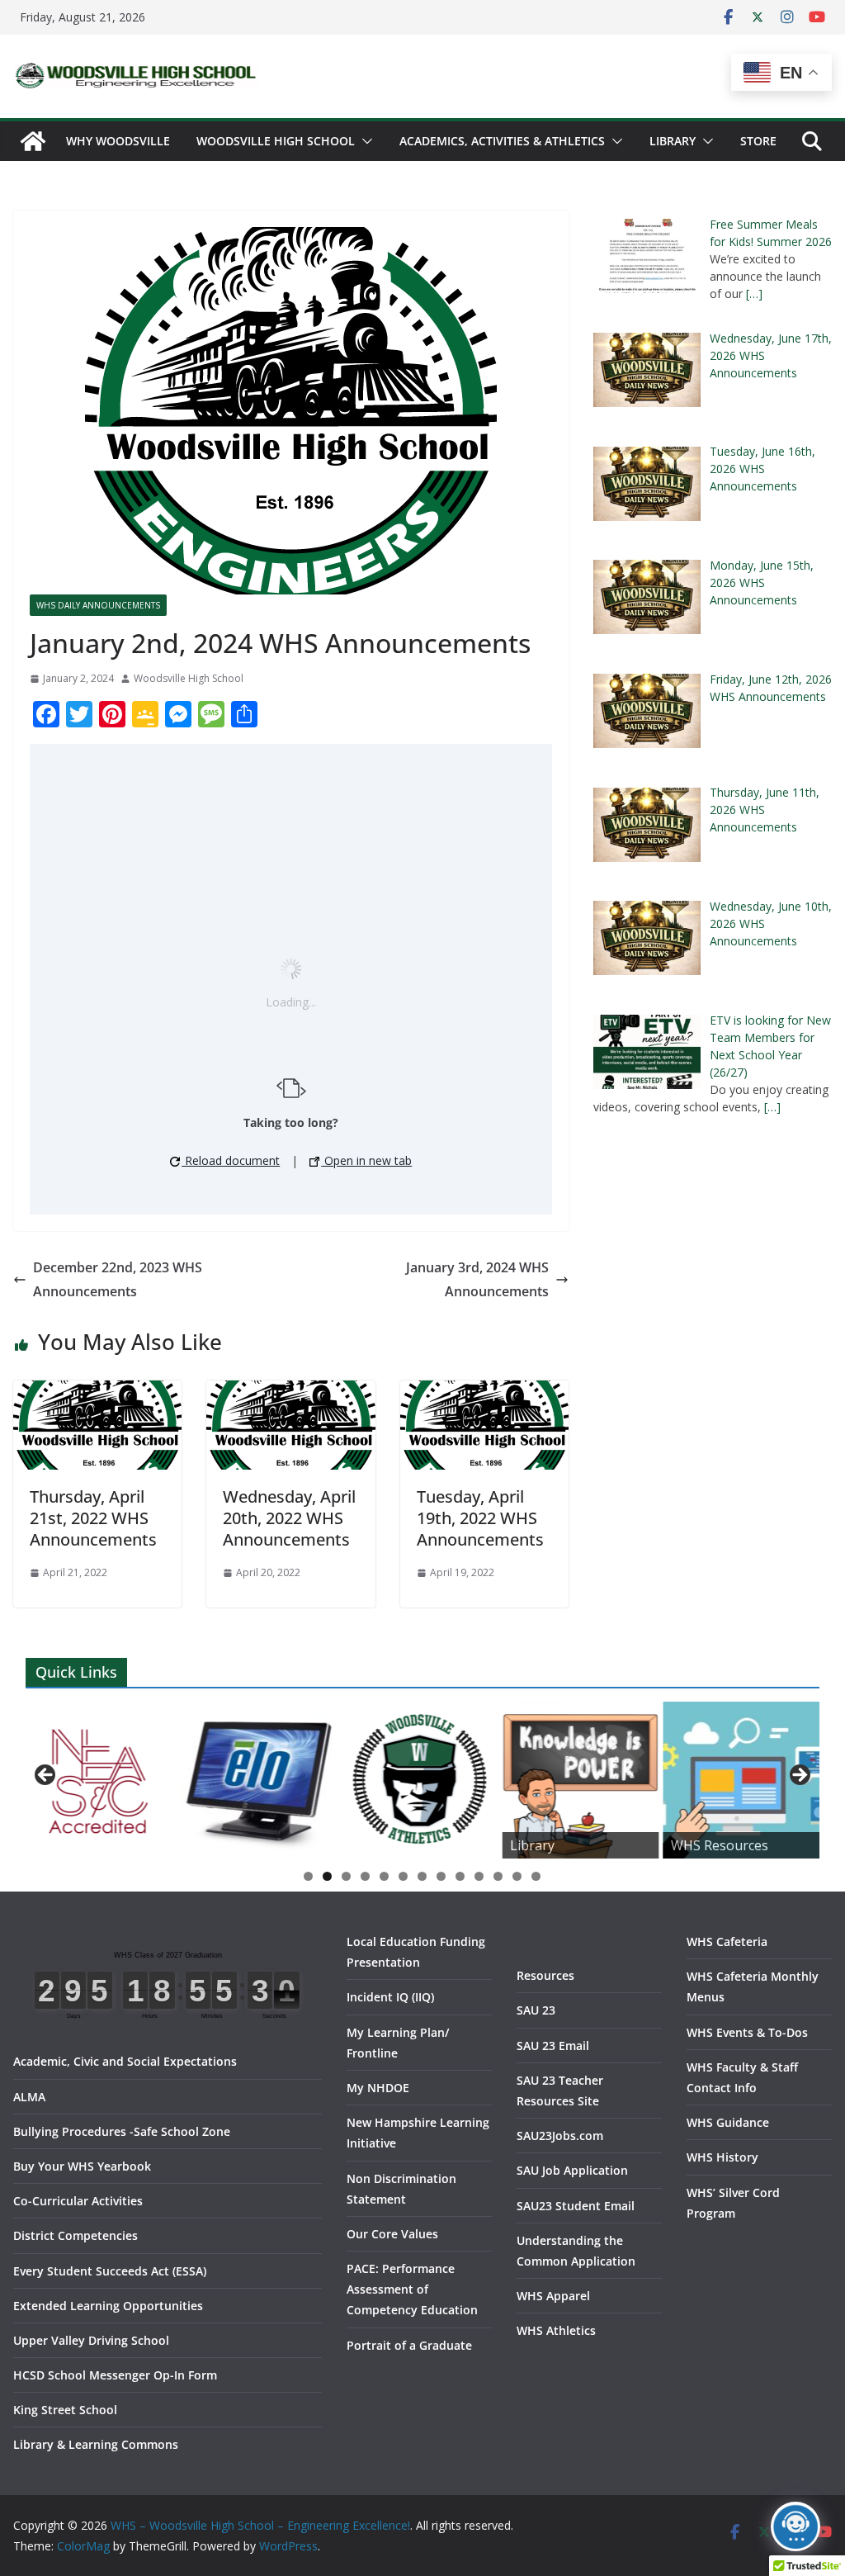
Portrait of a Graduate (409, 2345)
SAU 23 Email (553, 2046)
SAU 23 (536, 2010)
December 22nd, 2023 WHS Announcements (118, 1279)
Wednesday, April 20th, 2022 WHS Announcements (289, 1518)
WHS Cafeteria (727, 1941)
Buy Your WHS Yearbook (82, 2166)
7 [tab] (422, 1876)
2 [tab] (327, 1876)
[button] (364, 141)
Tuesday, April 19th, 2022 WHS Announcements (480, 1518)
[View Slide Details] (258, 1780)
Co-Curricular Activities (78, 2201)
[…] (754, 294)
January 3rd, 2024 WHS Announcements (477, 1279)
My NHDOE (378, 2088)
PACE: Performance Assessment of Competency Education (412, 2289)
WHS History (722, 2157)
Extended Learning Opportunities (108, 2306)
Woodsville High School (276, 141)
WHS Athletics (556, 2330)
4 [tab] (365, 1876)
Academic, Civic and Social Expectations (125, 2061)
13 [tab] (536, 1878)
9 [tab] (460, 1876)
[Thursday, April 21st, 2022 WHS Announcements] (97, 1392)
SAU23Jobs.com (560, 2136)
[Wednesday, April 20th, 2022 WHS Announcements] (290, 1392)
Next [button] (799, 1776)
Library (673, 141)
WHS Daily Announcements (98, 605)
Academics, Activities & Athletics (502, 141)
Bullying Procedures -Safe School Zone (122, 2131)
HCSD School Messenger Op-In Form (115, 2375)
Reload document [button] (231, 1160)
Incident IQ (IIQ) (390, 1997)
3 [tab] (346, 1876)
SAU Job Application (572, 2170)
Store (758, 141)
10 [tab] (479, 1878)
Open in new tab (366, 1160)
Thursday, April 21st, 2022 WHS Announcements (93, 1518)
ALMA (29, 2097)
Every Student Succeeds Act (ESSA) (110, 2271)
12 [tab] (517, 1878)
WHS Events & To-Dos (747, 2032)
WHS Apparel (553, 2296)
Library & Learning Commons (96, 2444)
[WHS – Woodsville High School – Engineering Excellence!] (33, 141)
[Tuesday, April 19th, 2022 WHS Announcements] (484, 1392)
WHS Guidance (728, 2122)
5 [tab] (384, 1876)
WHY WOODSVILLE (118, 141)
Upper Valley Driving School (91, 2340)
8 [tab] (441, 1876)
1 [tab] (308, 1876)
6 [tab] (403, 1876)
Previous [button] (46, 1776)
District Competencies (76, 2235)
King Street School (65, 2410)
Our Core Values (392, 2234)
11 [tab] (498, 1878)
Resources (545, 1975)
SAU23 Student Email (576, 2206)
